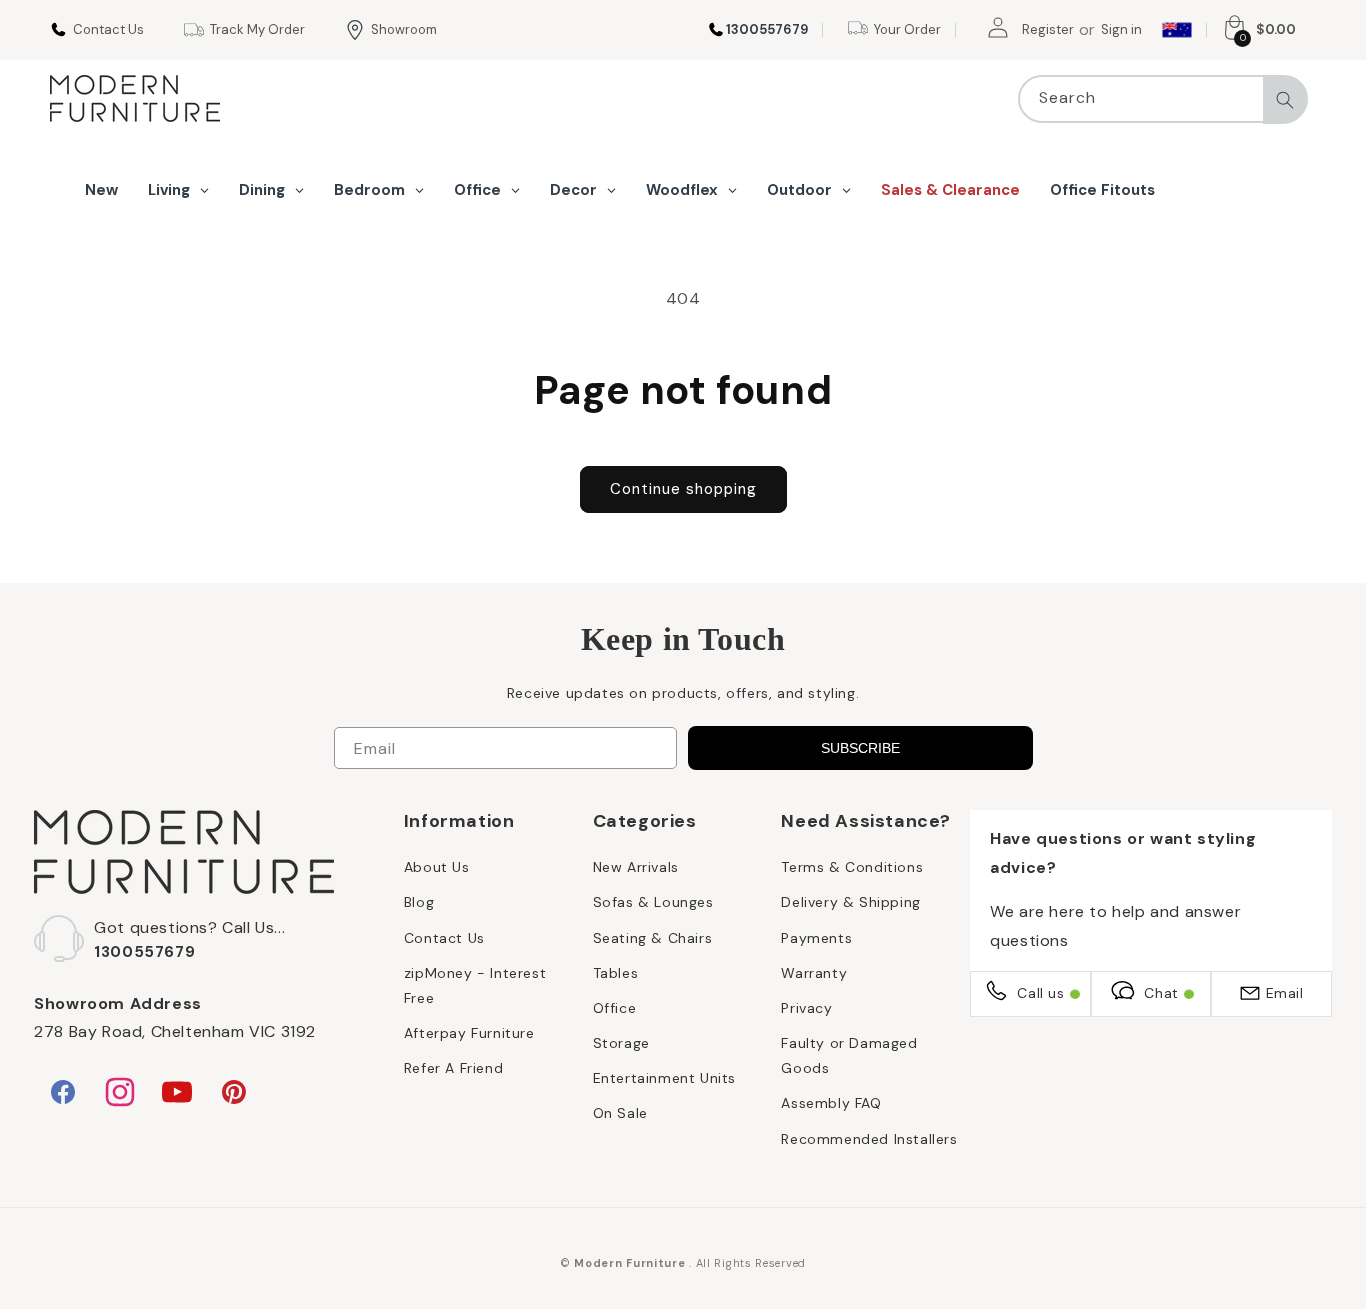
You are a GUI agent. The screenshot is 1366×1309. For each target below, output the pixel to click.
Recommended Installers (869, 1139)
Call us (1040, 993)
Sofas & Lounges (653, 902)
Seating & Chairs (653, 938)
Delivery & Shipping (850, 902)
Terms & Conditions (852, 867)
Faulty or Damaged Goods (849, 1055)
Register (1048, 29)
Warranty (814, 973)
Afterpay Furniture (469, 1033)
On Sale (620, 1113)
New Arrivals (636, 867)
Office (615, 1008)
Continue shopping (683, 489)
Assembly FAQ (831, 1103)
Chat (1161, 993)
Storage (621, 1043)
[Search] (1285, 100)
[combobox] (1163, 99)
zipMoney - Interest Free (475, 985)
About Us (437, 867)
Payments (816, 938)
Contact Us (444, 938)
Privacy (806, 1008)
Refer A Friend (453, 1068)
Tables (616, 973)
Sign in (1121, 29)
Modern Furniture (629, 1263)
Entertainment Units (664, 1078)
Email (1285, 993)
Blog (419, 902)
